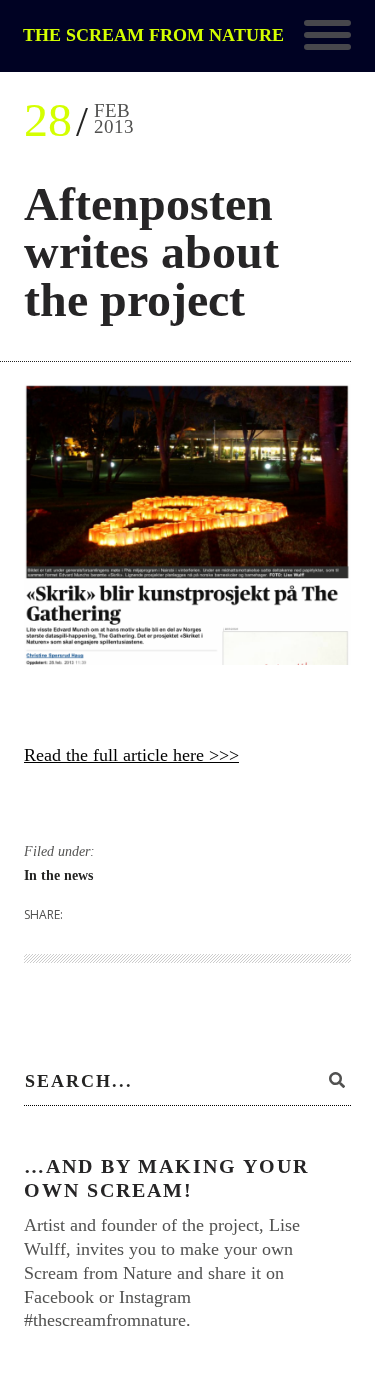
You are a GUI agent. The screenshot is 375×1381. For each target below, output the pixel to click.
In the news (58, 875)
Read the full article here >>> (131, 755)
